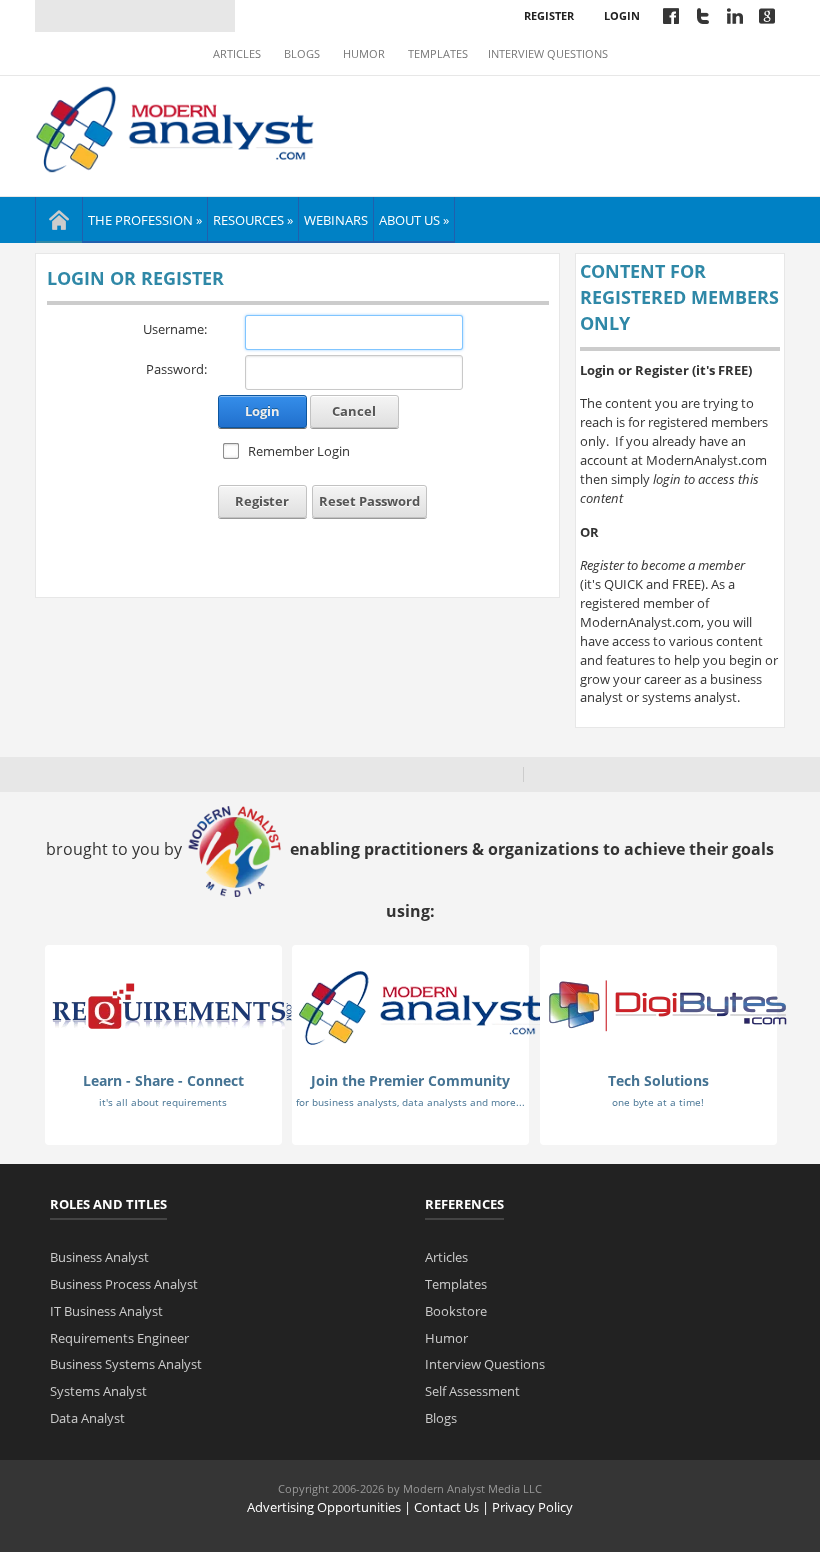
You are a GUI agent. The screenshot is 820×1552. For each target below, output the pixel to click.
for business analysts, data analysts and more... (410, 1102)
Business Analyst (99, 1257)
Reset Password (369, 501)
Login (622, 15)
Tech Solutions (658, 1080)
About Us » (414, 220)
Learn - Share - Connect (163, 1080)
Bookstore (456, 1311)
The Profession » (145, 220)
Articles (237, 54)
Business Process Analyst (124, 1284)
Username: (175, 329)
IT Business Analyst (106, 1311)
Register (549, 15)
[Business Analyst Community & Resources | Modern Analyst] (175, 127)
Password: (176, 369)
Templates (438, 54)
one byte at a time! (658, 1102)
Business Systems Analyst (126, 1364)
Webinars (336, 220)
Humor (364, 54)
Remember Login (299, 451)
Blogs (302, 54)
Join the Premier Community (410, 1080)
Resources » (253, 220)
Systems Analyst (98, 1391)
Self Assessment (472, 1391)
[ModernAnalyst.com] (420, 1006)
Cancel (354, 411)
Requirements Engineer (119, 1338)
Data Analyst (87, 1418)
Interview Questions (548, 54)
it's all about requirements (163, 1102)
